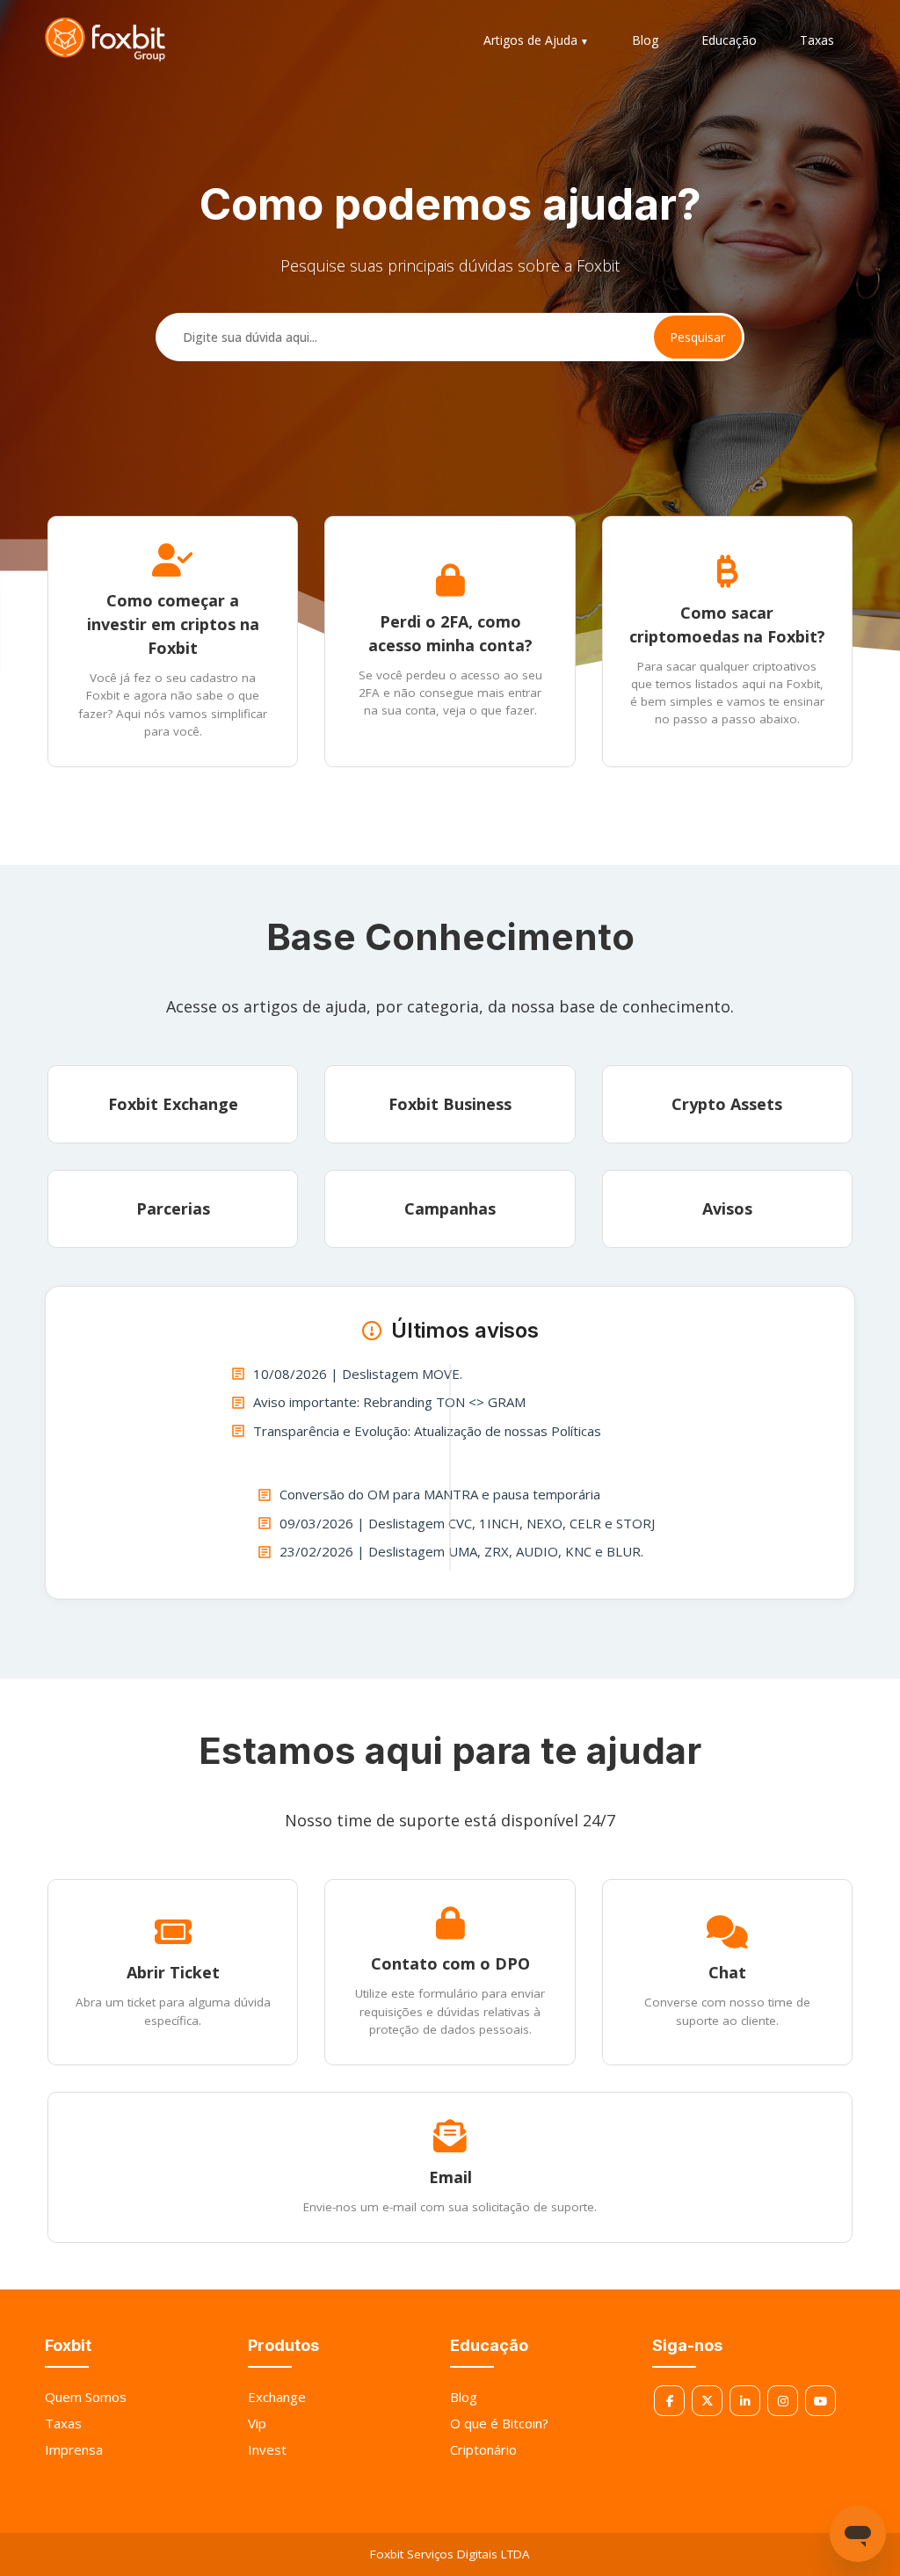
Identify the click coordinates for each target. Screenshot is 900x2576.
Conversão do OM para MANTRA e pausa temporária (440, 1494)
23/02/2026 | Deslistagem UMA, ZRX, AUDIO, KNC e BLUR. (461, 1551)
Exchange (277, 2397)
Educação (729, 40)
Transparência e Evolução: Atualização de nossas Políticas (427, 1431)
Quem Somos (86, 2397)
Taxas (817, 40)
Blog (645, 40)
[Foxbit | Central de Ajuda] (105, 40)
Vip (257, 2423)
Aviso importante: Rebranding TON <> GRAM (389, 1402)
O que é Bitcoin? (499, 2423)
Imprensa (74, 2449)
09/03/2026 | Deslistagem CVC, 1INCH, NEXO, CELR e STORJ (467, 1523)
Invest (267, 2449)
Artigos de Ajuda (530, 40)
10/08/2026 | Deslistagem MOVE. (358, 1374)
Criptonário (483, 2449)
